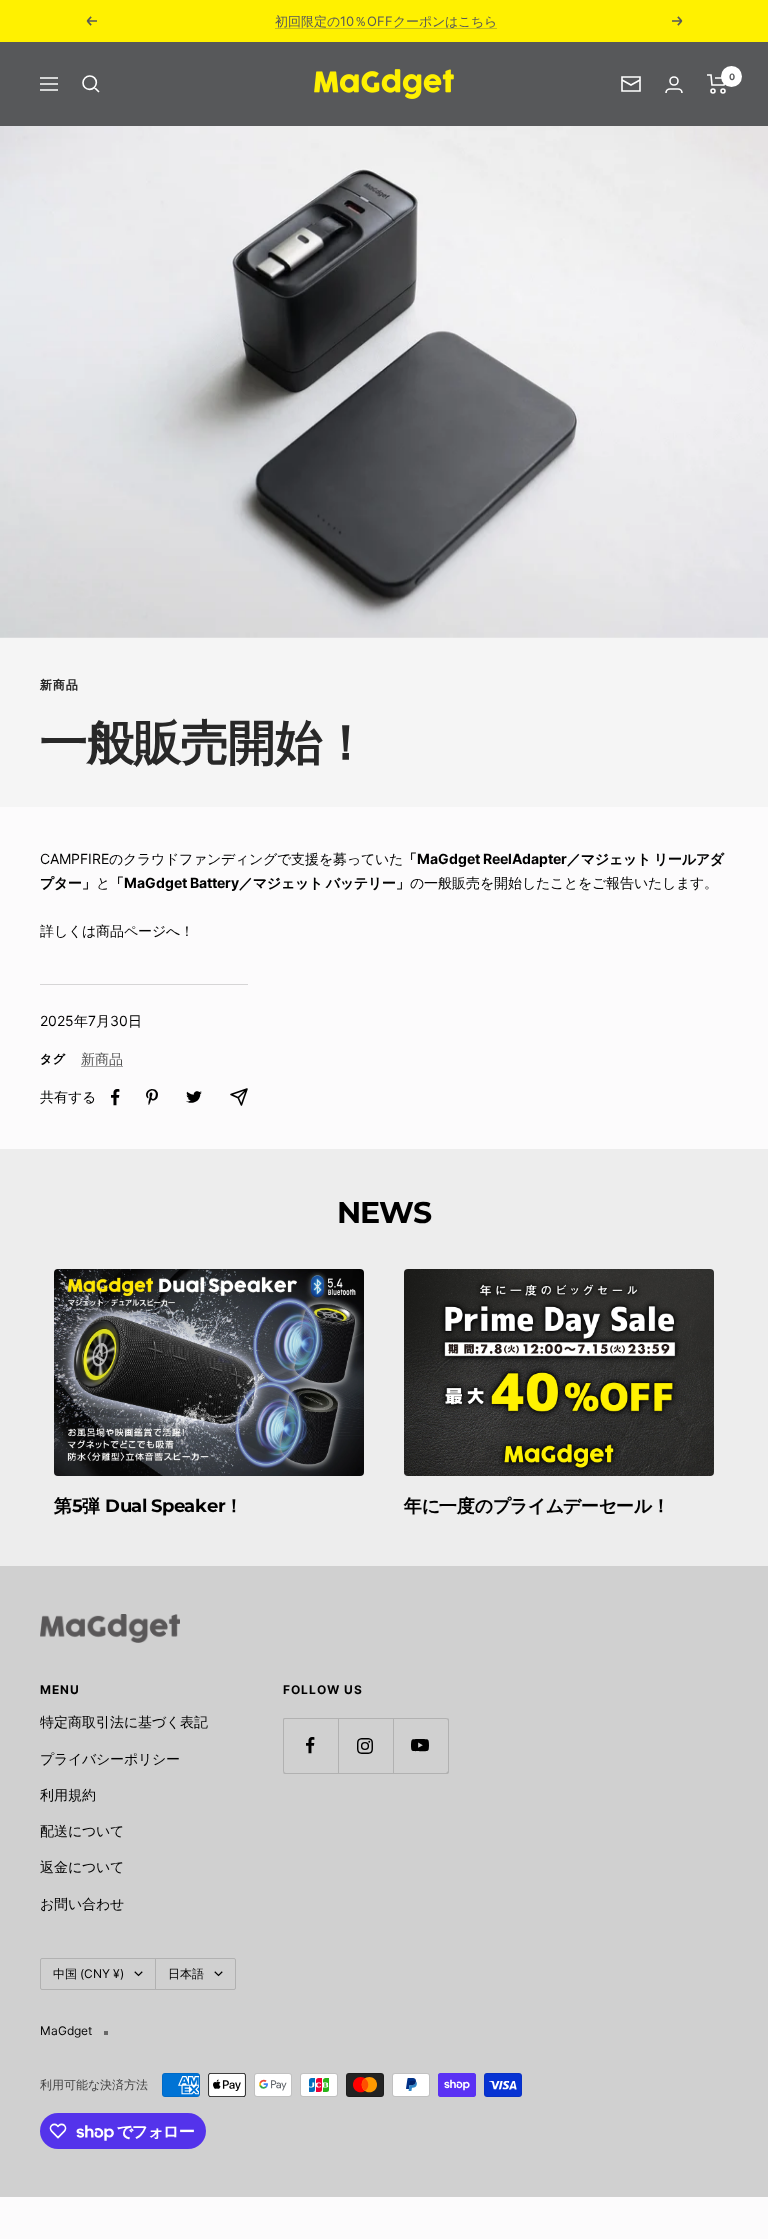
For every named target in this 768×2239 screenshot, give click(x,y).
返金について (82, 1866)
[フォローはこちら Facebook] (310, 1745)
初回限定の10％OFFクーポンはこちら (386, 21)
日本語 (186, 1973)
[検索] (91, 84)
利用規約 (68, 1794)
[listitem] (115, 1097)
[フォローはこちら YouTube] (420, 1745)
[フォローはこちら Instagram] (365, 1745)
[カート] (717, 84)
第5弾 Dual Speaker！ (148, 1506)
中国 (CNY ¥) (88, 1973)
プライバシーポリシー (110, 1758)
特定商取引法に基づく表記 (124, 1721)
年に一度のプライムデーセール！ (537, 1506)
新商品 (59, 685)
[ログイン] (674, 84)
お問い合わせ (82, 1903)
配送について (82, 1830)
